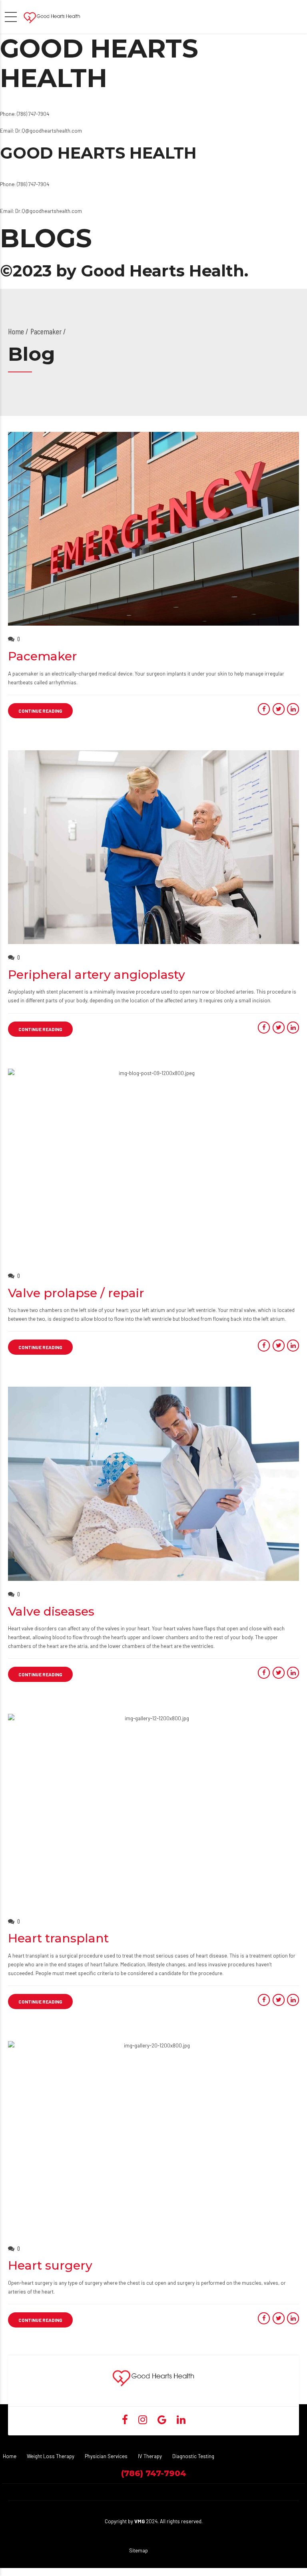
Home (16, 331)
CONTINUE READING (40, 711)
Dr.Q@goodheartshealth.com (49, 131)
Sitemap (139, 2550)
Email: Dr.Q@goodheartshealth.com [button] (41, 211)
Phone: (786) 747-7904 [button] (25, 114)
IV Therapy (150, 2456)
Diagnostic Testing (193, 2456)
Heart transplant (58, 1938)
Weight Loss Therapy (51, 2456)
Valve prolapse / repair (76, 1293)
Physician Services (106, 2456)
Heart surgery (50, 2265)
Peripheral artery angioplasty (97, 975)
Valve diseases (51, 1611)
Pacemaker (43, 656)
